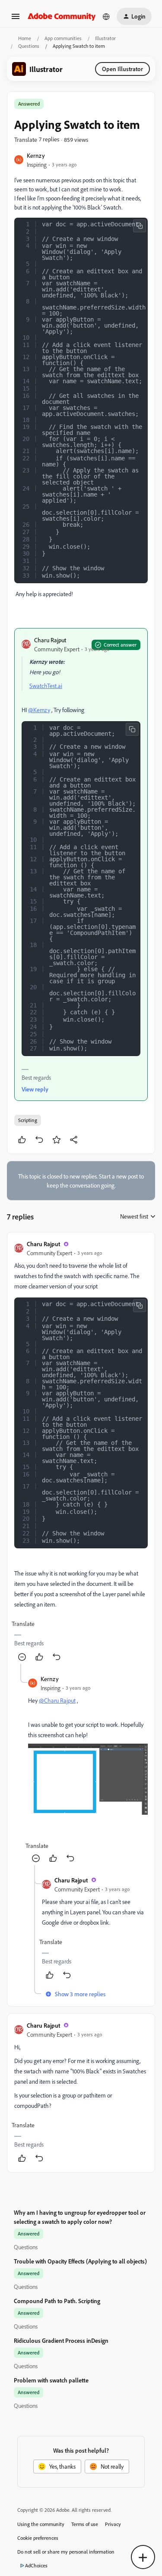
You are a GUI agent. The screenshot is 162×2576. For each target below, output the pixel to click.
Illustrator (105, 38)
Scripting (28, 1120)
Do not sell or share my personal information (66, 2552)
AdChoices (36, 2565)
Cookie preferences (38, 2538)
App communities (63, 38)
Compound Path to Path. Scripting (57, 2301)
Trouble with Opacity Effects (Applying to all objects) (80, 2261)
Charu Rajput (50, 640)
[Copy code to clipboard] (140, 226)
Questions (29, 46)
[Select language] (106, 16)
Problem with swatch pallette (51, 2380)
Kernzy (36, 155)
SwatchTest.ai (46, 686)
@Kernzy (39, 710)
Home (25, 38)
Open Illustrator (122, 69)
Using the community (41, 2524)
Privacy (113, 2524)
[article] (81, 1452)
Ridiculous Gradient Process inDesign (61, 2340)
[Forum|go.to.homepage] (62, 16)
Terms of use (85, 2524)
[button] (16, 19)
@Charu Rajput (57, 1700)
